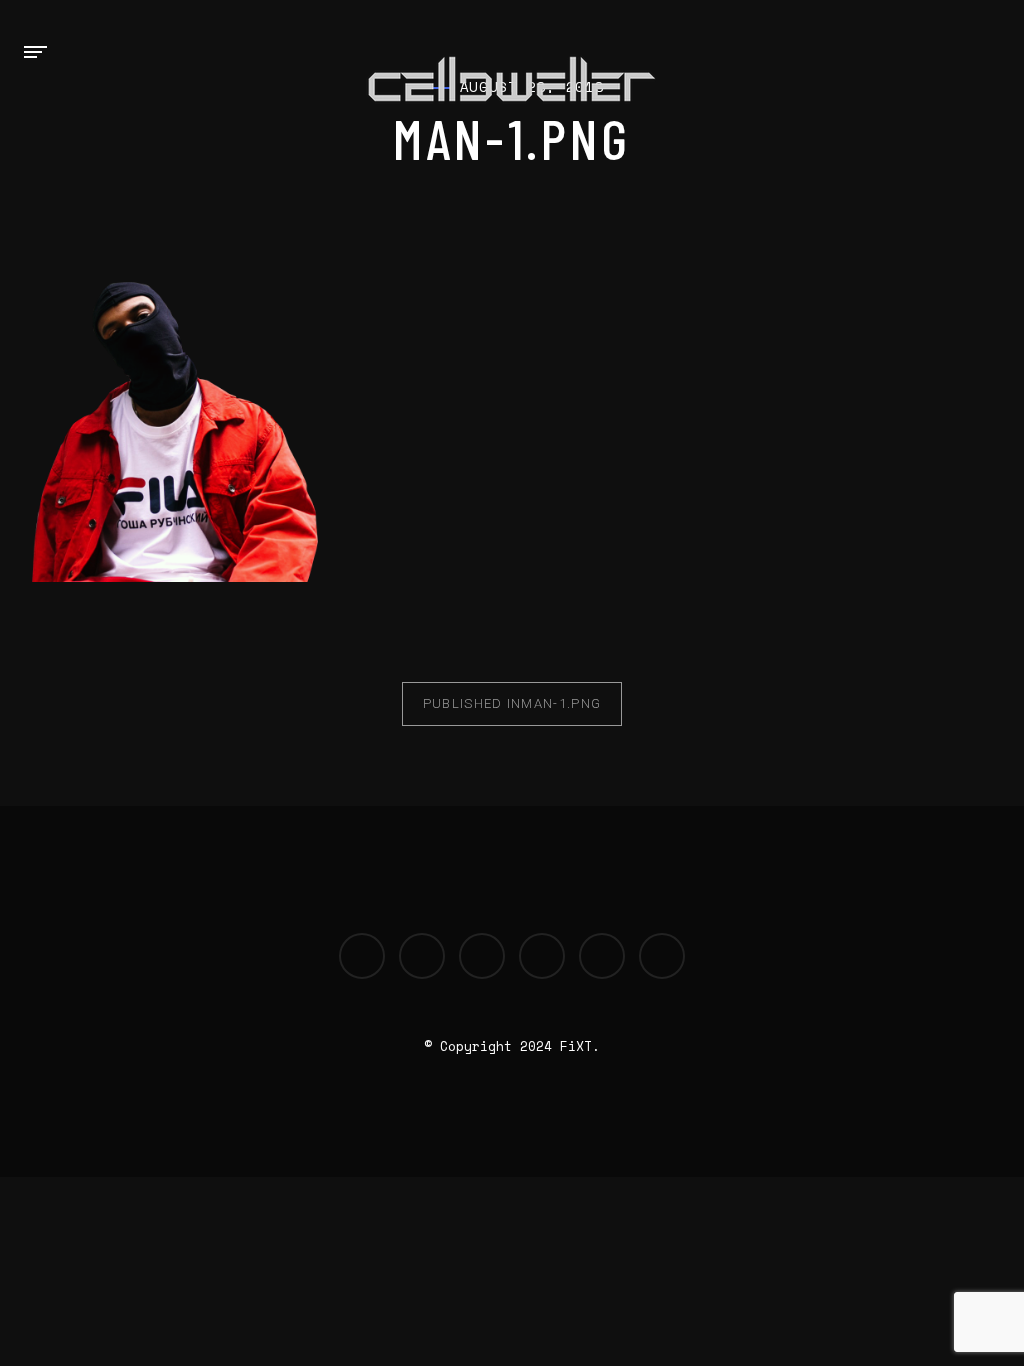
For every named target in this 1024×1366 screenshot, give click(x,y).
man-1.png (512, 703)
